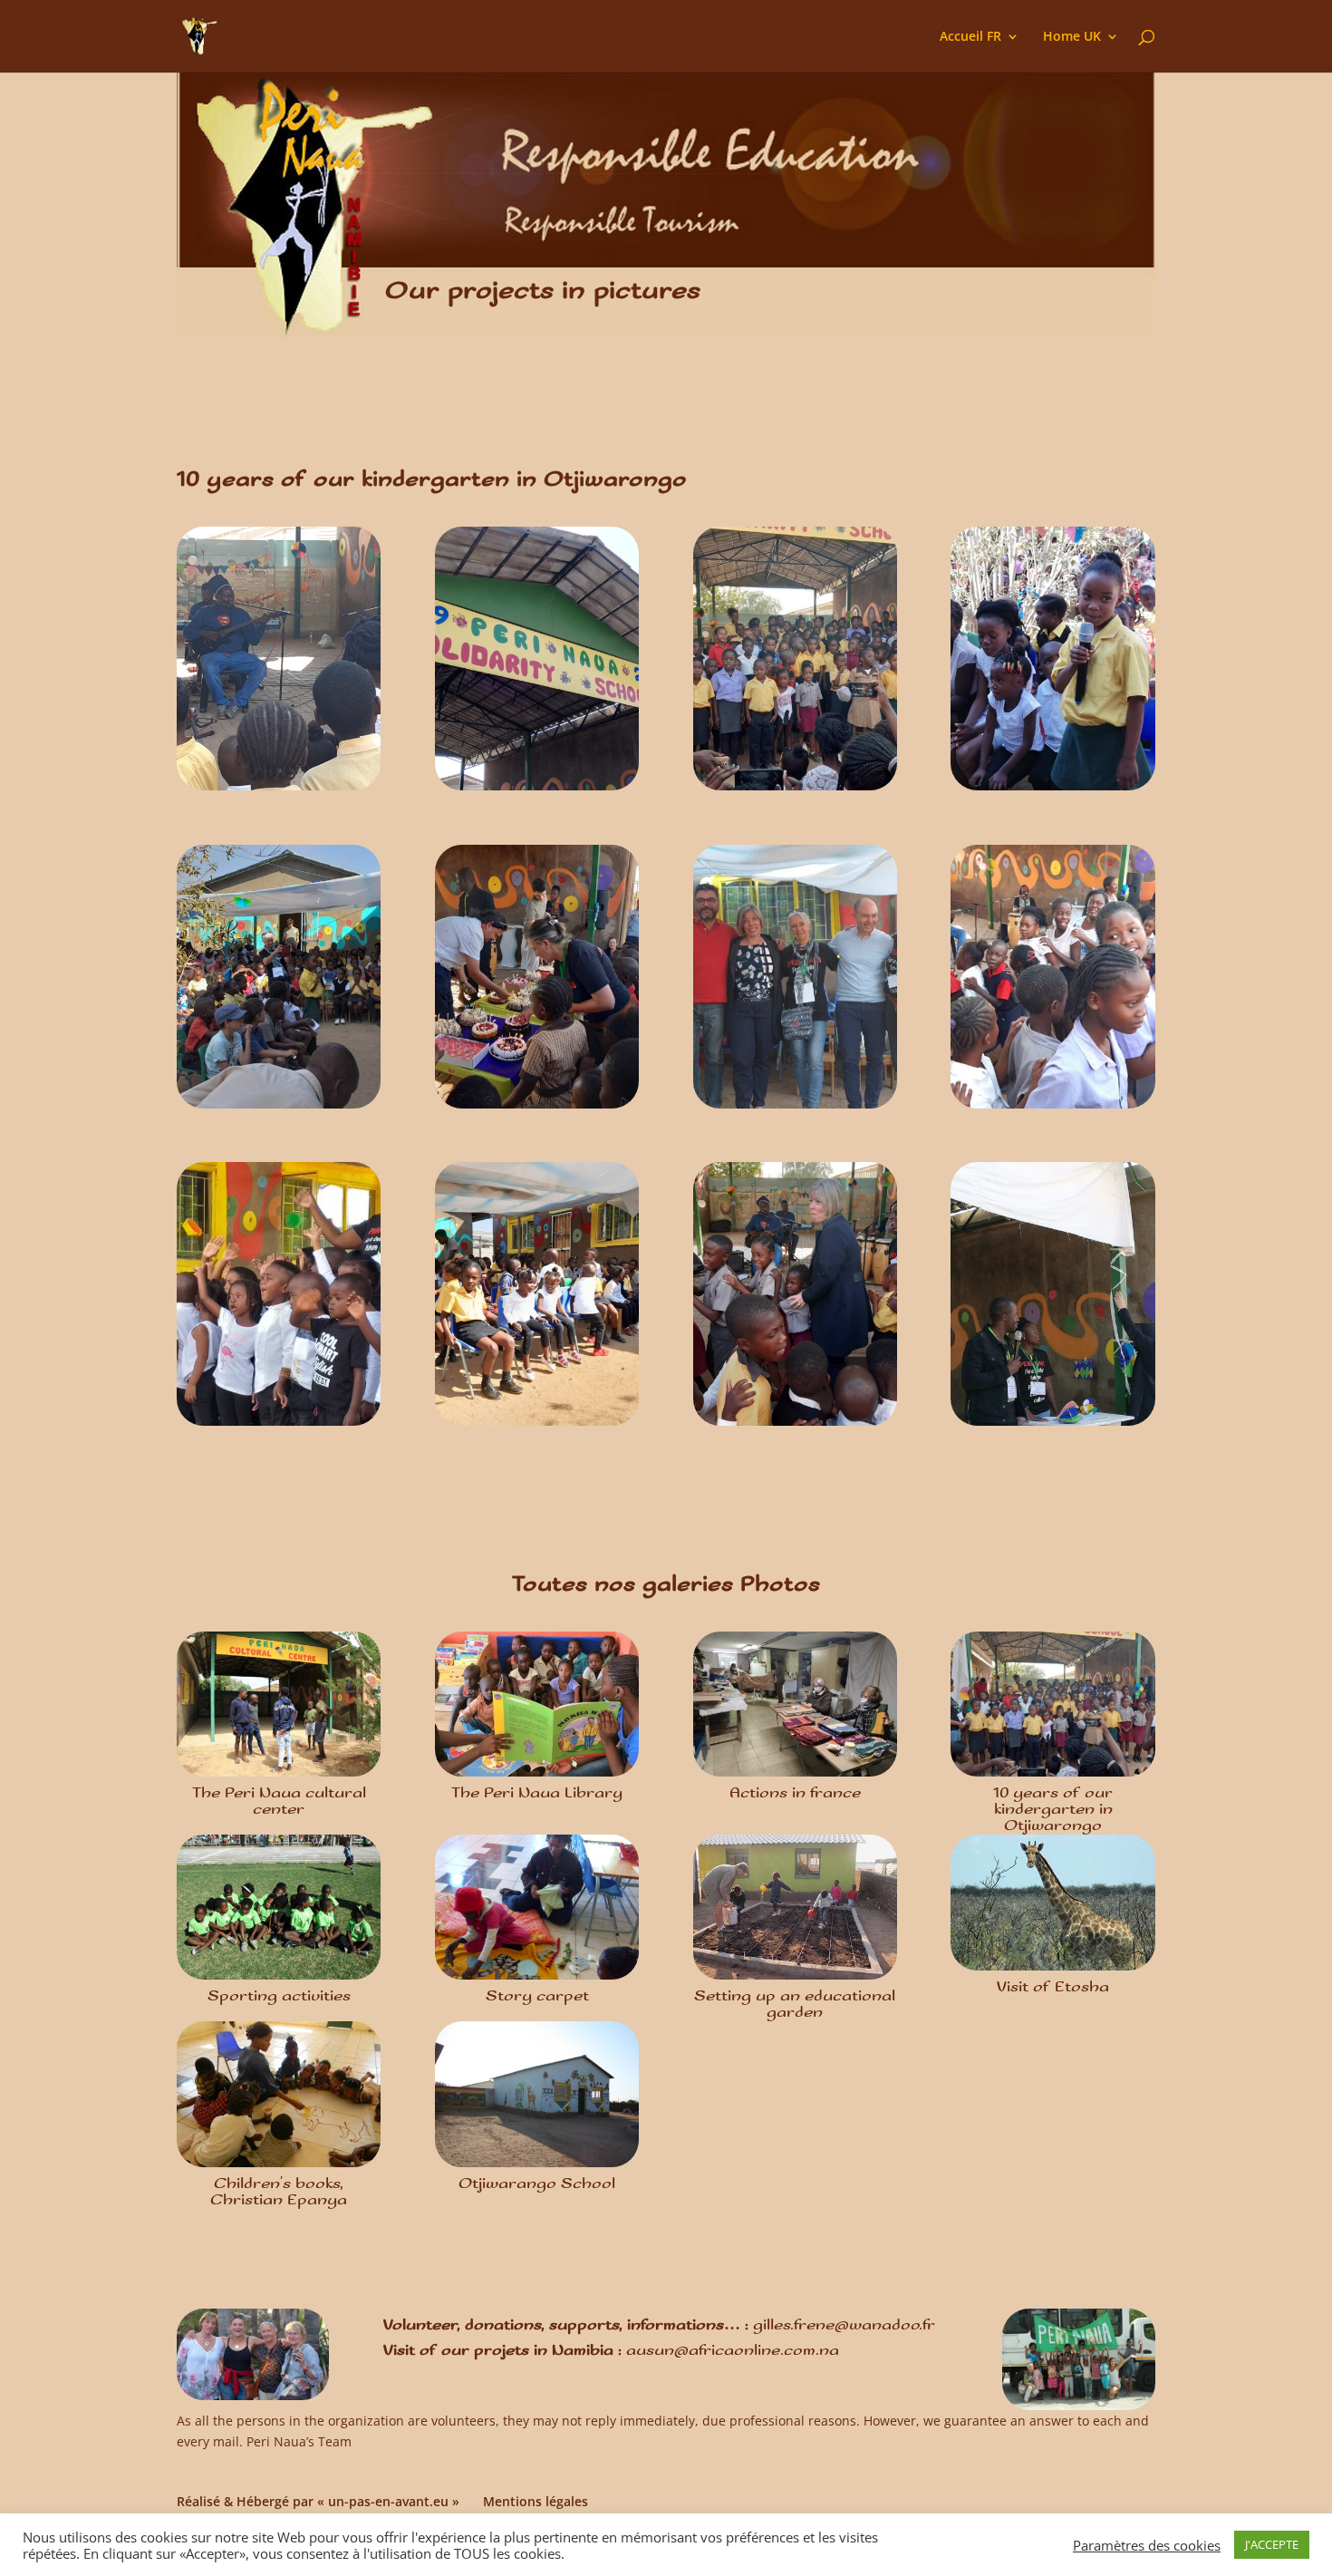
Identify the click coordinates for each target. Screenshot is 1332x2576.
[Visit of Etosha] (1052, 1903)
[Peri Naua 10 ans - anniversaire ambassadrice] (1052, 1425)
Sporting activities (279, 1996)
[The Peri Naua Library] (537, 1704)
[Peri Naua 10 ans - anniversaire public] (279, 1108)
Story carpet (537, 1996)
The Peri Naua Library (537, 1793)
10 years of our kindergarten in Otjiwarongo (1053, 1810)
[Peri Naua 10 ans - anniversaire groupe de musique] (279, 790)
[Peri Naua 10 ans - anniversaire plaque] (537, 790)
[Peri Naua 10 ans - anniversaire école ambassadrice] (795, 1108)
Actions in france (795, 1793)
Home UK (1072, 37)
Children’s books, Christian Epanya (279, 2192)
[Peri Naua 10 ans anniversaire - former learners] (795, 790)
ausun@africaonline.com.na (733, 2351)
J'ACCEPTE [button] (1272, 2544)
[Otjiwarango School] (537, 2094)
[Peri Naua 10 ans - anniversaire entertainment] (1052, 1108)
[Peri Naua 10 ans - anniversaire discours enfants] (1052, 790)
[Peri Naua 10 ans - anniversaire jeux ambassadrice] (795, 1425)
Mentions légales (536, 2501)
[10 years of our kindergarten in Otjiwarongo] (1052, 1704)
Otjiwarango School (537, 2184)
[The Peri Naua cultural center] (279, 1704)
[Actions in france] (795, 1704)
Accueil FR (970, 37)
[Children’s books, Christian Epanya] (279, 2094)
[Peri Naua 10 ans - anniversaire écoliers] (279, 1425)
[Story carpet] (537, 1907)
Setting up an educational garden (795, 2005)
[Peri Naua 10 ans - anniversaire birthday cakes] (537, 1108)
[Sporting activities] (279, 1907)
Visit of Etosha (1053, 1987)
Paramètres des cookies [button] (1147, 2545)
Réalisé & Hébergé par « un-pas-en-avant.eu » (318, 2501)
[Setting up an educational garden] (795, 1907)
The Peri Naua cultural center (279, 1801)
